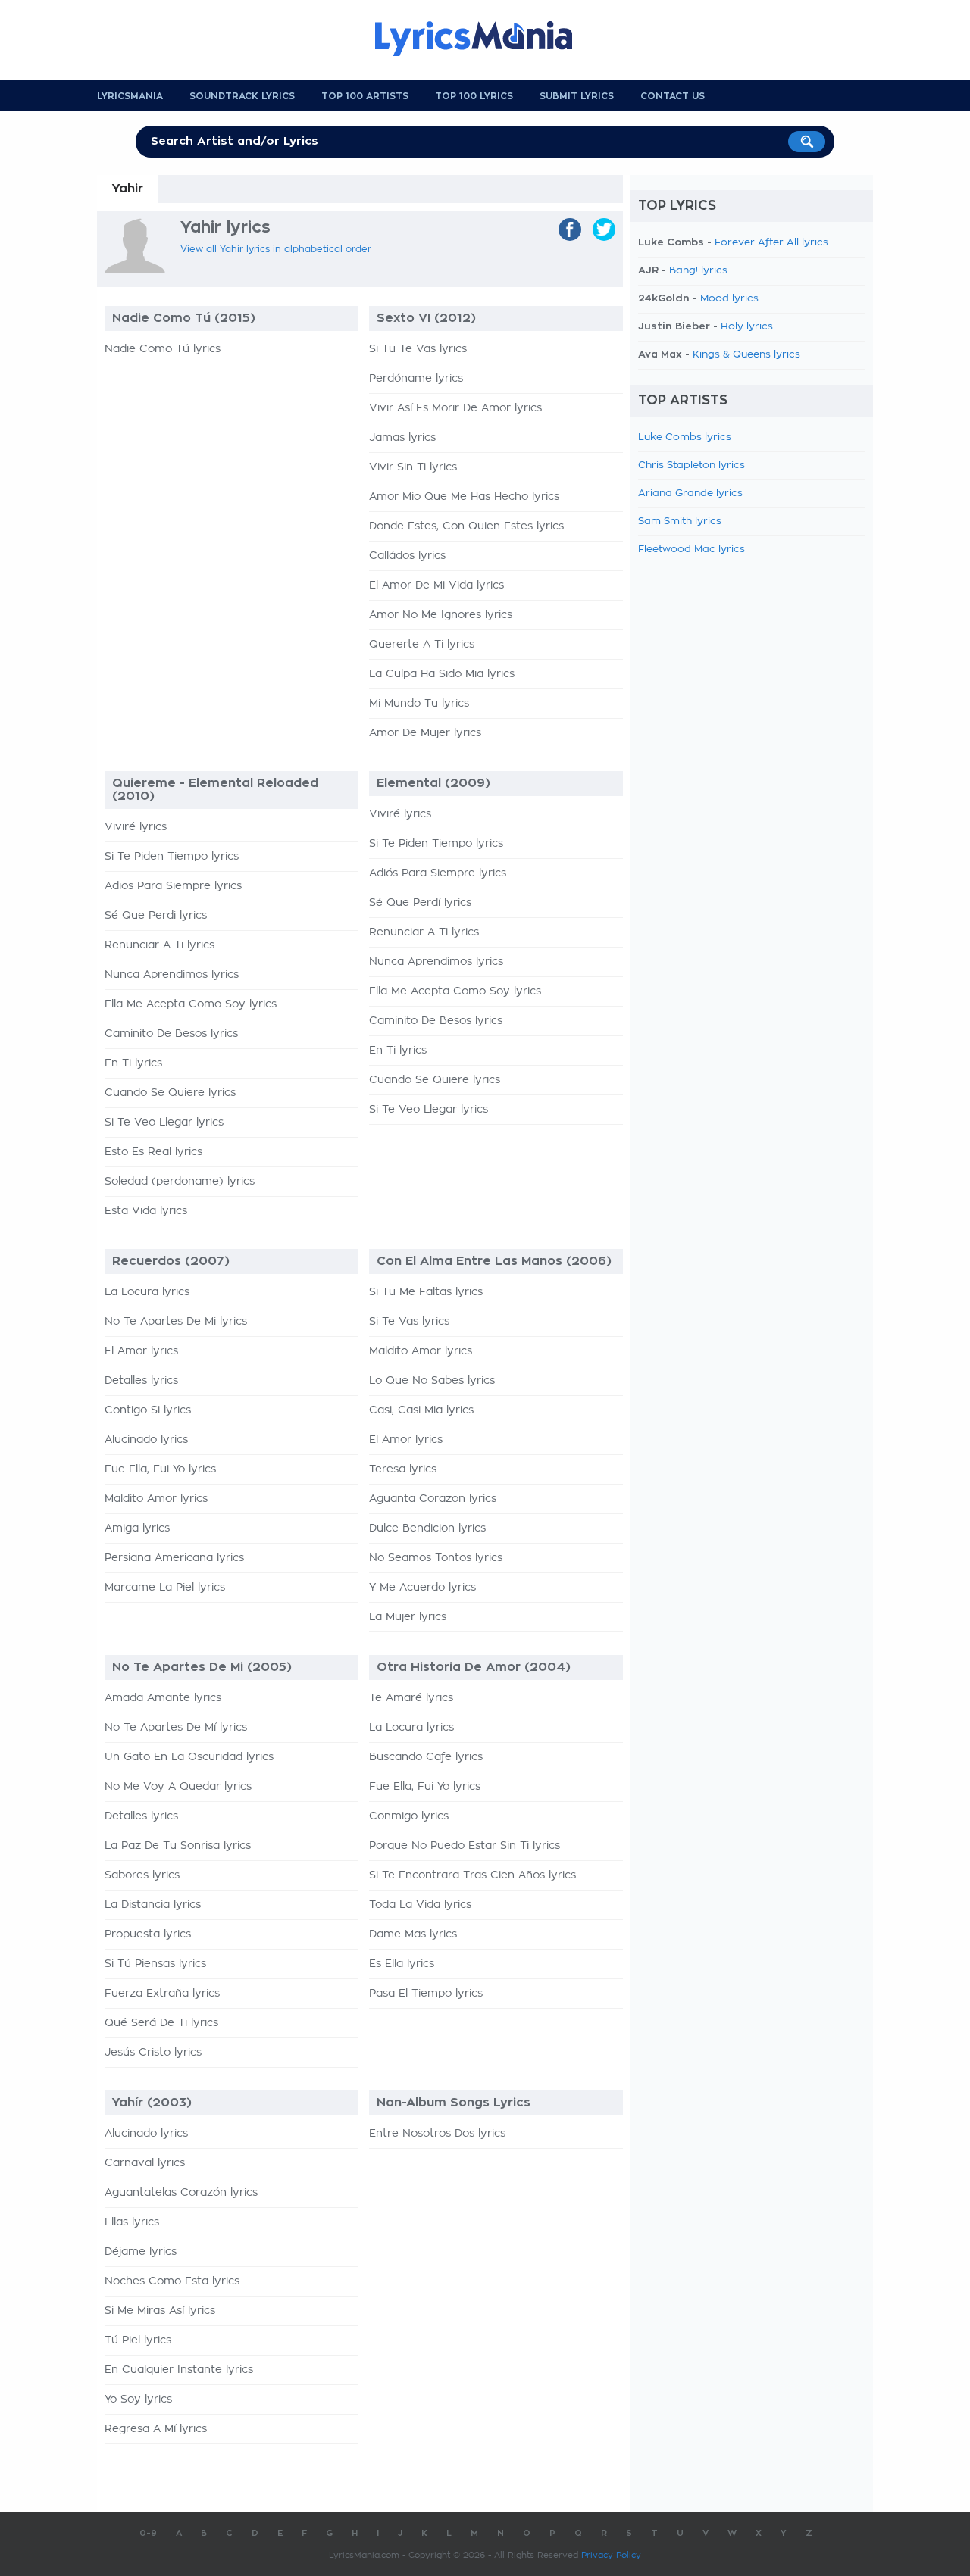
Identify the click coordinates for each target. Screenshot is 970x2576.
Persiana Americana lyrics (174, 1558)
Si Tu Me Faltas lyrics (426, 1292)
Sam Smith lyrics (680, 521)
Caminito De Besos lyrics (171, 1034)
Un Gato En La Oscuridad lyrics (189, 1757)
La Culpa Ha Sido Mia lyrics (442, 674)
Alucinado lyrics (146, 1440)
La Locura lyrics (147, 1292)
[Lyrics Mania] (485, 39)
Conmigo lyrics (409, 1816)
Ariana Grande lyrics (690, 493)
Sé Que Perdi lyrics (156, 916)
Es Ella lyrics (402, 1964)
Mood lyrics (729, 299)
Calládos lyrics (407, 556)
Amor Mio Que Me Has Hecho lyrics (464, 497)
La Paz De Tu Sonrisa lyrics (178, 1846)
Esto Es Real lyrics (153, 1152)
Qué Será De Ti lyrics (161, 2023)
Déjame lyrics (141, 2252)
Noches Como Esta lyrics (172, 2281)
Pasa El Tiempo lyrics (426, 1994)
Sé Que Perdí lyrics (420, 903)
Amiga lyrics (137, 1528)
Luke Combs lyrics (685, 437)
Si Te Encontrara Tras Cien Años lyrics (472, 1875)
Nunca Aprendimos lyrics (172, 975)
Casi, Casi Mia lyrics (421, 1410)
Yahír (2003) (152, 2103)
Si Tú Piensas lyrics (155, 1964)
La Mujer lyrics (408, 1617)
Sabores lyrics (142, 1875)
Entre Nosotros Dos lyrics (437, 2134)
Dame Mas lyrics (413, 1934)
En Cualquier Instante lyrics (179, 2370)
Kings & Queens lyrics (746, 355)
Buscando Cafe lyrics (426, 1757)
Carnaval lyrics (145, 2163)
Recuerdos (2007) (171, 1261)
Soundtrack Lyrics (242, 96)
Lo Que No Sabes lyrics (432, 1381)
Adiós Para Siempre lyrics (438, 873)
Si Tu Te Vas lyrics (418, 349)
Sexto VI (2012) (426, 318)
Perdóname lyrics (416, 379)
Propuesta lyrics (148, 1934)
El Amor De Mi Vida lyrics (436, 585)
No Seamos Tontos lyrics (436, 1558)
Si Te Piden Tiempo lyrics (172, 857)
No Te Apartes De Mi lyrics (176, 1322)
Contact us (673, 96)
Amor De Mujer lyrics (425, 733)
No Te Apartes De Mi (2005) (202, 1667)
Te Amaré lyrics (411, 1698)
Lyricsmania (130, 96)
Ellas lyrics (132, 2222)
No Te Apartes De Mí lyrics (176, 1728)
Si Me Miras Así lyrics (160, 2311)
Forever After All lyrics (771, 243)
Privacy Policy (611, 2555)
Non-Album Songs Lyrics (454, 2103)
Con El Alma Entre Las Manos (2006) (494, 1261)
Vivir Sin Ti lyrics (413, 467)
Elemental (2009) (433, 783)
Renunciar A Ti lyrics (160, 945)
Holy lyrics (747, 327)
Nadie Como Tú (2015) (184, 318)
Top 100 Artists (365, 96)
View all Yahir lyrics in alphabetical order (276, 249)
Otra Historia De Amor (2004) (474, 1667)
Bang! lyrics (698, 271)
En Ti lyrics (133, 1063)
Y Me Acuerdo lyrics (422, 1588)
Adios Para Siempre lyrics (173, 886)
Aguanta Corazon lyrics (433, 1499)
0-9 (148, 2533)
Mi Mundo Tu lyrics (419, 704)
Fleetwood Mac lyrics (692, 550)
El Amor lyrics (141, 1351)
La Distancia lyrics (153, 1905)
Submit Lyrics (577, 96)
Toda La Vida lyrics (420, 1905)
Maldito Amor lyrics (156, 1499)
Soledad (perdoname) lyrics (180, 1182)
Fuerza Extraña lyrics (162, 1994)
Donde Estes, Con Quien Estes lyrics (466, 526)
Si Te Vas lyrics (409, 1322)
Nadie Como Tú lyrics (163, 349)
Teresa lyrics (403, 1469)
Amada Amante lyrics (163, 1698)
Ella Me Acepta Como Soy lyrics (191, 1004)
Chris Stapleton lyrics (692, 465)
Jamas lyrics (402, 438)
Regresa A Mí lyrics (156, 2429)
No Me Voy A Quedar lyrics (178, 1787)
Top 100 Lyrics (474, 96)
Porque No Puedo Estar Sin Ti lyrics (465, 1846)
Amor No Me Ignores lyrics (441, 615)
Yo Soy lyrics (138, 2400)
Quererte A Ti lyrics (422, 645)
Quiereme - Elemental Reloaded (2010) (215, 790)
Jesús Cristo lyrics (153, 2053)
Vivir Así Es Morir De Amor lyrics (455, 408)
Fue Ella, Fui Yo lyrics (160, 1469)
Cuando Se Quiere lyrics (170, 1093)
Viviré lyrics (136, 827)
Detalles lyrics (141, 1381)
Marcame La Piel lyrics (165, 1588)
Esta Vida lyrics (146, 1211)
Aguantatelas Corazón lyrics (181, 2193)
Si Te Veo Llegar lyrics (164, 1123)
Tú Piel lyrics (138, 2340)
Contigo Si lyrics (148, 1410)
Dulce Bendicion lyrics (427, 1528)
